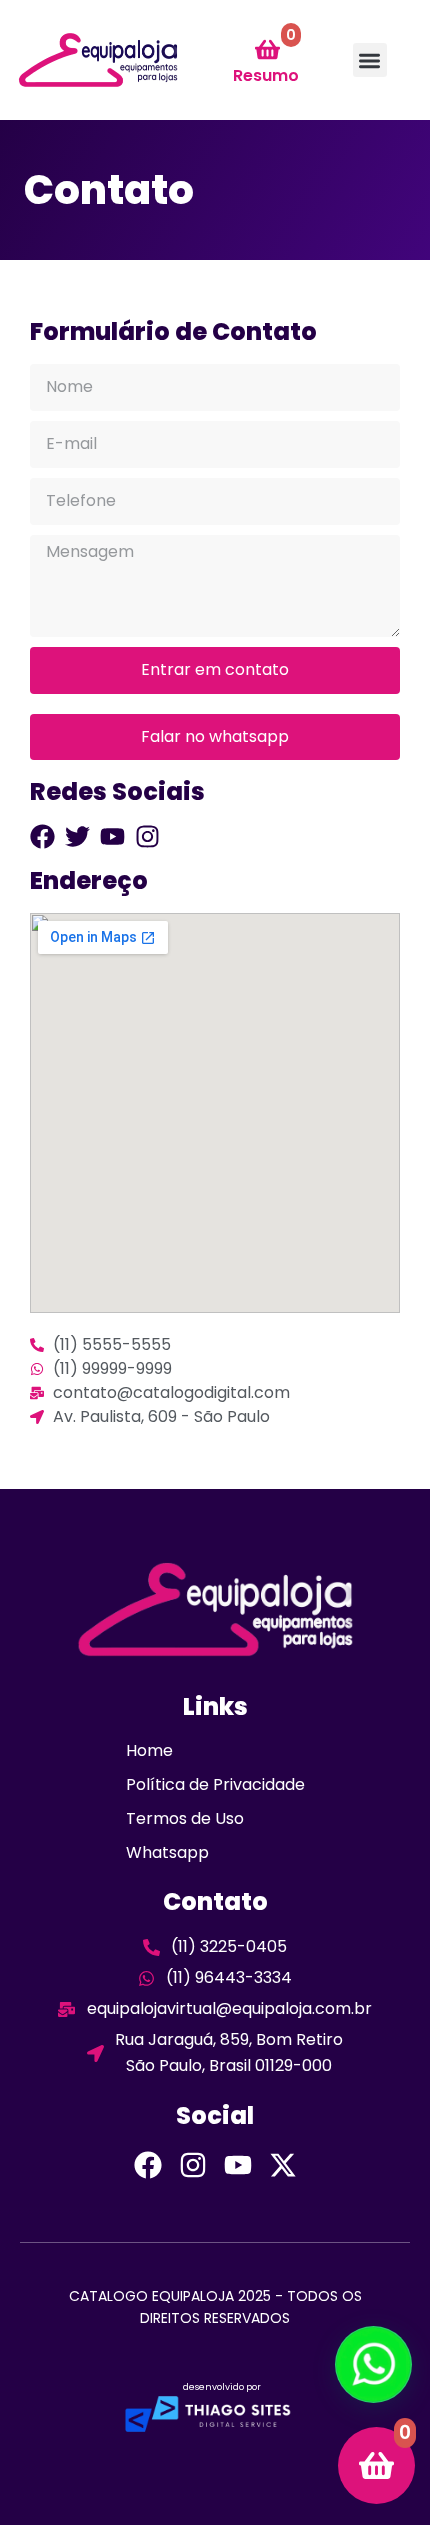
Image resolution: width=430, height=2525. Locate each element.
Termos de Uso (185, 1818)
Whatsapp (167, 1852)
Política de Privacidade (215, 1784)
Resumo (266, 75)
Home (149, 1750)
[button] (370, 60)
